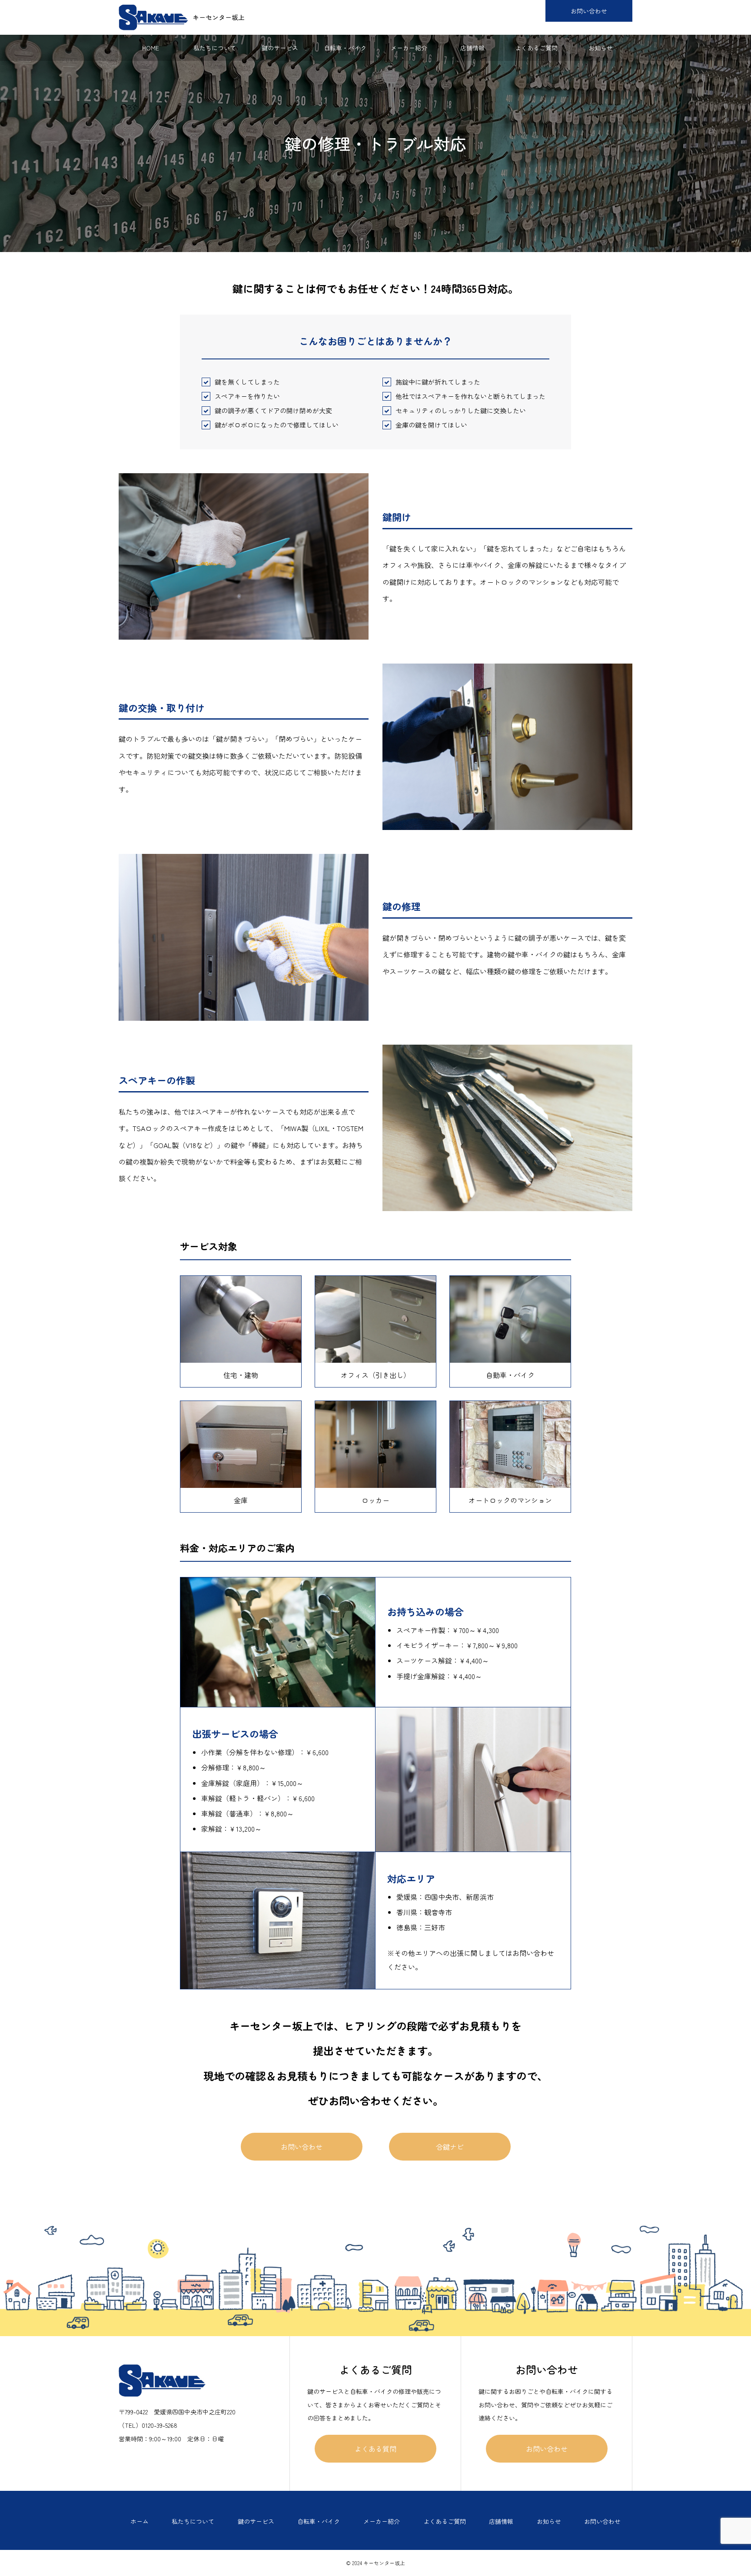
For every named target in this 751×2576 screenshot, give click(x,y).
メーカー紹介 (409, 48)
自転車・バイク (345, 48)
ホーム (140, 2521)
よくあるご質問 (536, 48)
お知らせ (601, 48)
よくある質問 (375, 2449)
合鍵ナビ (450, 2147)
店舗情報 (472, 48)
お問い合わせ (589, 11)
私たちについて (215, 48)
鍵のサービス (280, 48)
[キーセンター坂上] (182, 17)
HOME (151, 48)
